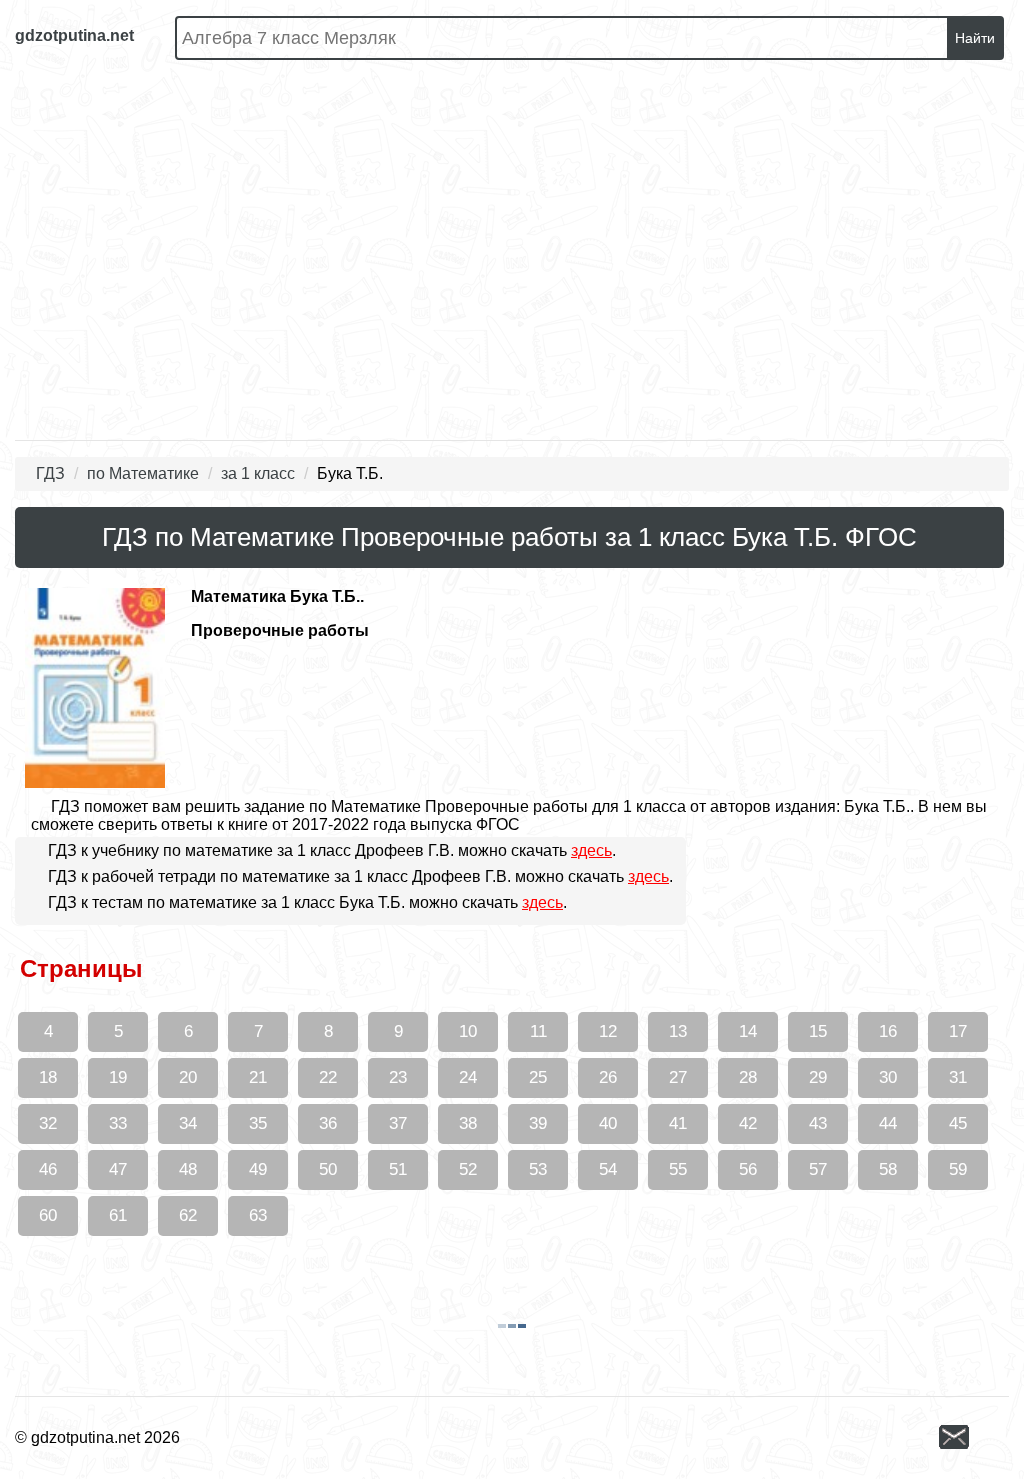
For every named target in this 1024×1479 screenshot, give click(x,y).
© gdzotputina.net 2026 (97, 1437)
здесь (591, 850)
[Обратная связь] (974, 1438)
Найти (975, 38)
